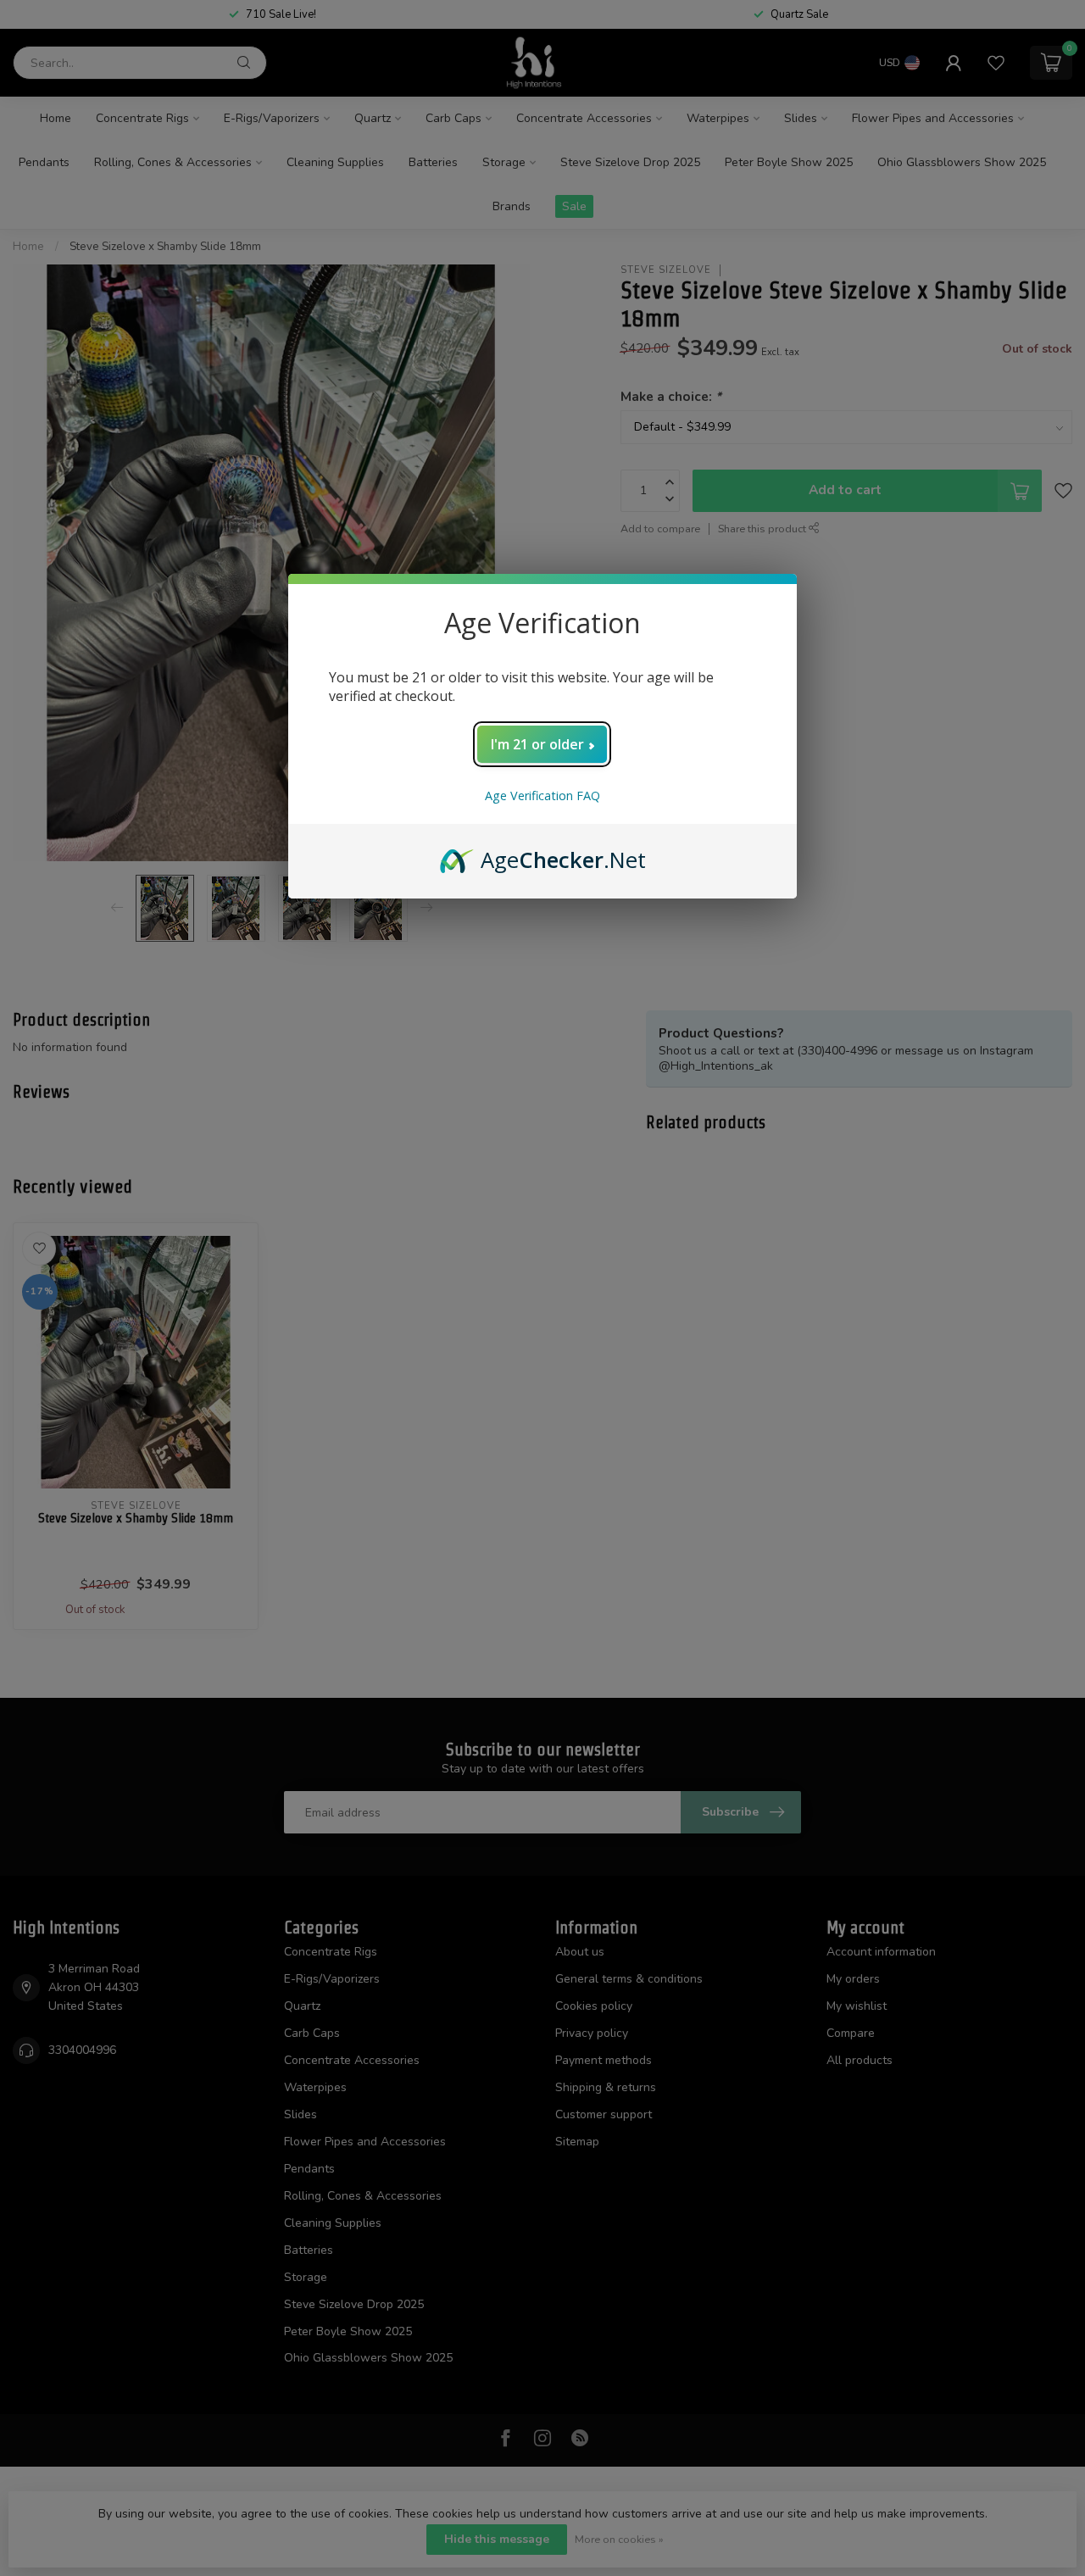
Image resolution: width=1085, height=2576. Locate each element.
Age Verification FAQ (542, 796)
